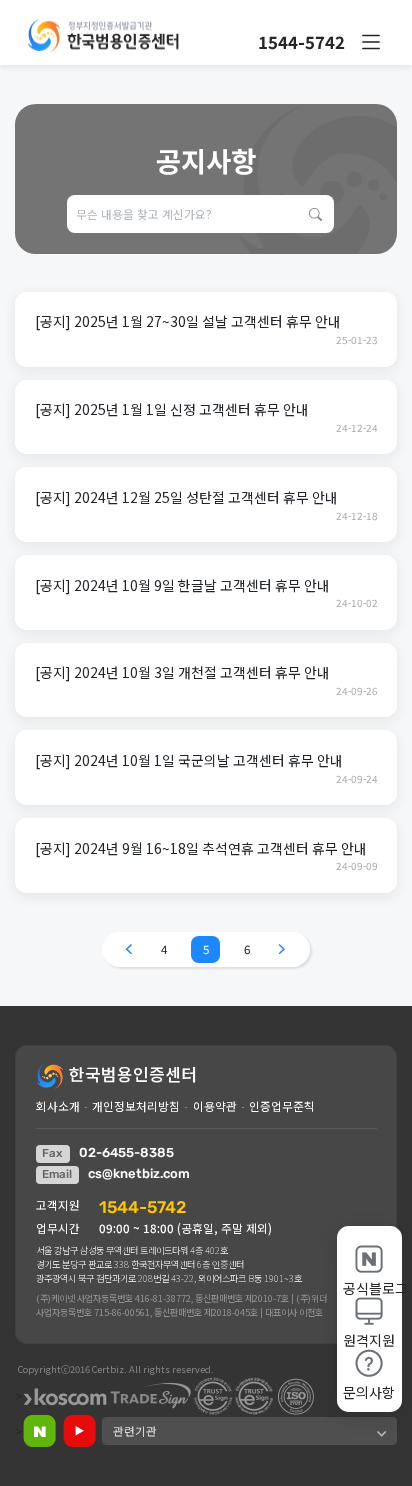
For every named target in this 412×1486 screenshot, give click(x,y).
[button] (371, 42)
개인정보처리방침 (136, 1106)
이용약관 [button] (215, 1106)
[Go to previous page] (129, 949)
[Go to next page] (282, 949)
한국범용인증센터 (131, 1073)
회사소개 (58, 1106)
